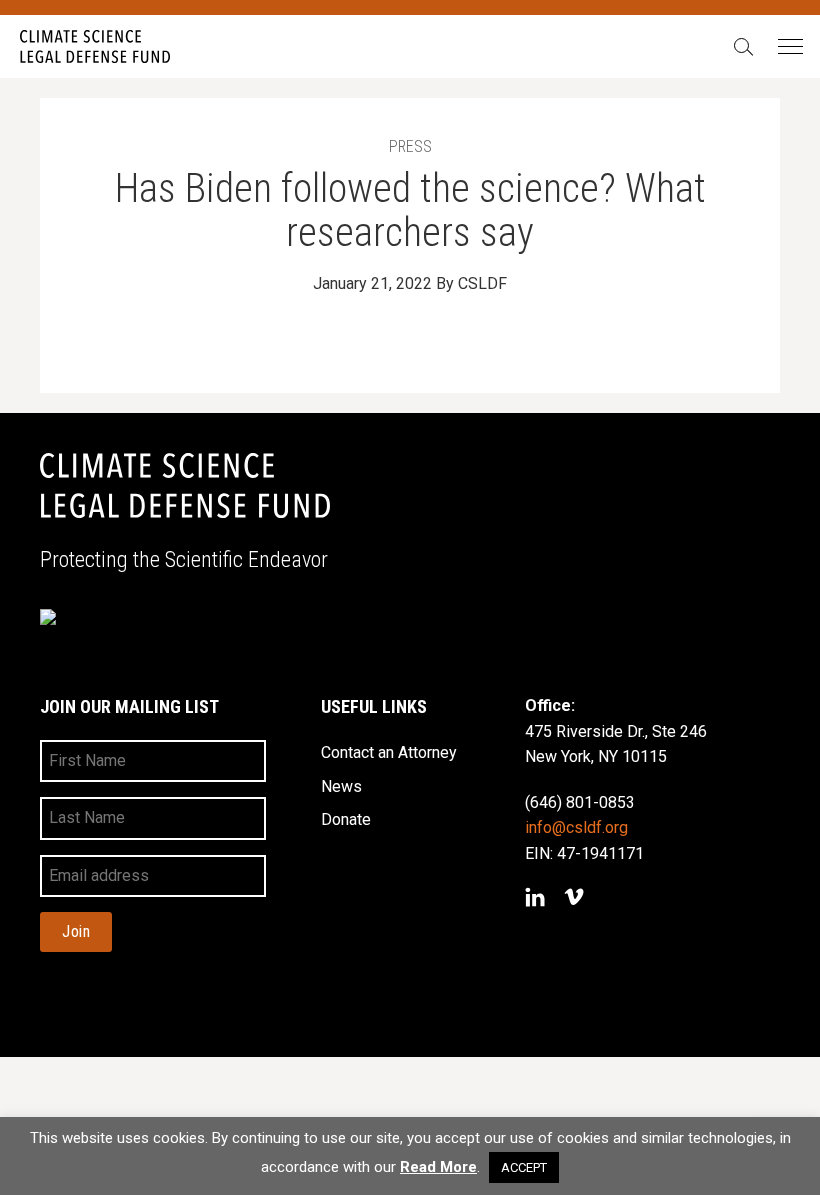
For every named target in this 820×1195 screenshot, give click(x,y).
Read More (438, 1167)
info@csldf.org (576, 827)
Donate (346, 819)
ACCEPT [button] (524, 1167)
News (341, 786)
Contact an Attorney (389, 752)
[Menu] (789, 47)
